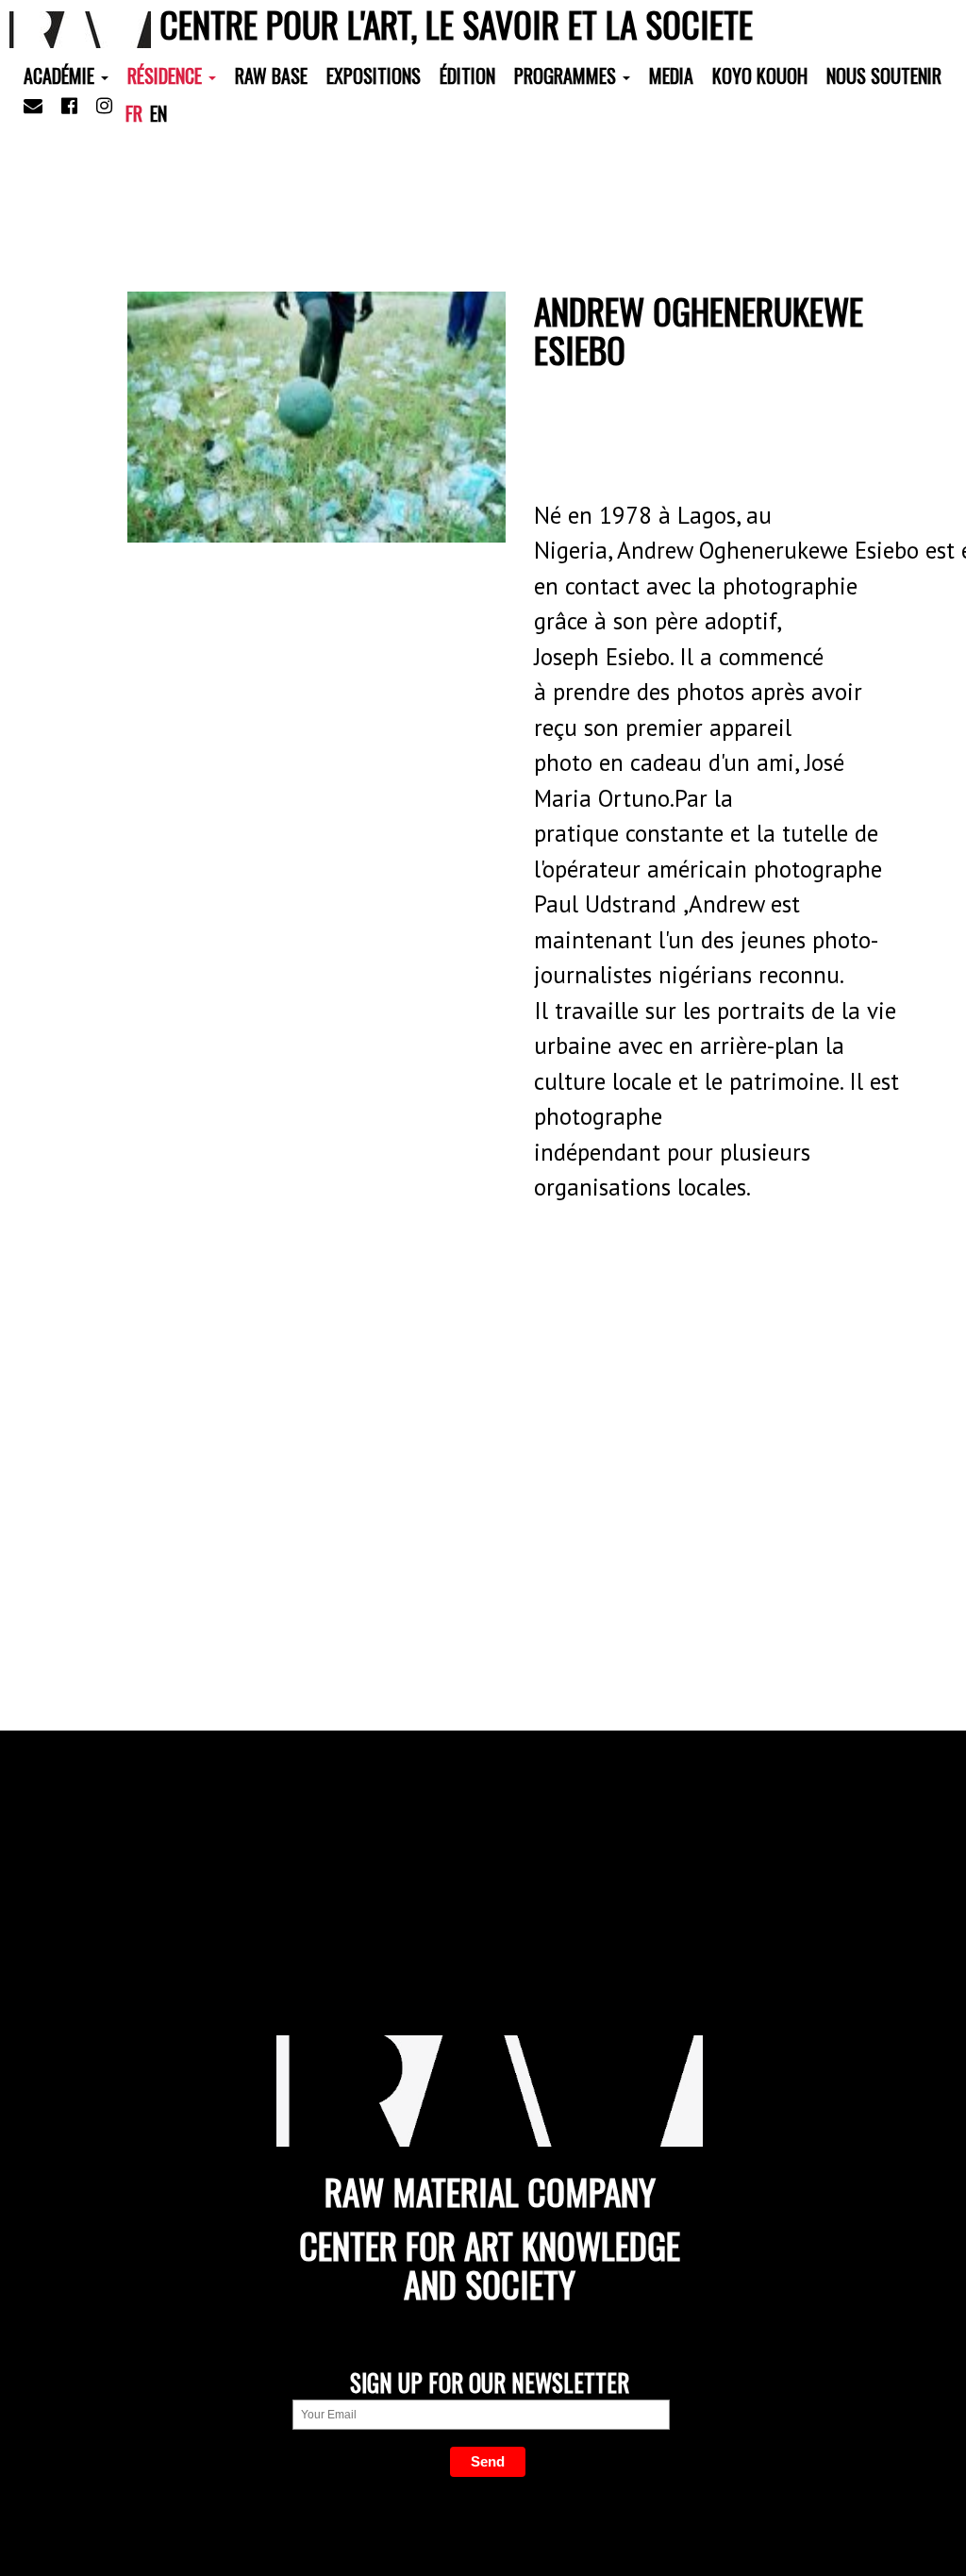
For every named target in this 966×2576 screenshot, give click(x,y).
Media (671, 75)
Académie (61, 75)
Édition (467, 75)
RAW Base (271, 75)
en (158, 113)
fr (134, 113)
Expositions (374, 75)
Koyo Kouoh (760, 75)
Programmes (567, 75)
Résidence (167, 75)
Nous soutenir (884, 75)
